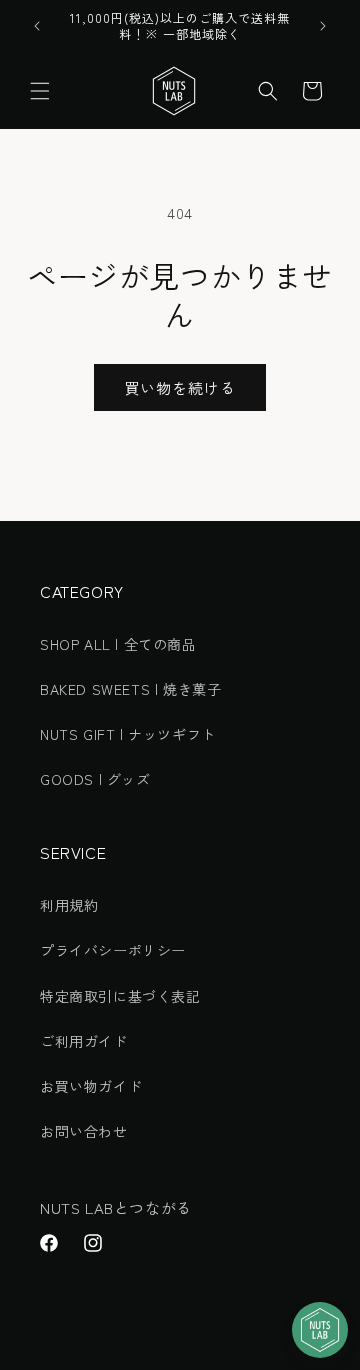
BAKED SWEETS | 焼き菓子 (130, 689)
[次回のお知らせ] (323, 26)
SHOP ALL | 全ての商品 (118, 644)
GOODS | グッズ (95, 779)
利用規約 (69, 905)
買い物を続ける (180, 387)
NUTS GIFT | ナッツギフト (128, 734)
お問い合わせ (84, 1131)
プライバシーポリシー (113, 950)
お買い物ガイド (91, 1086)
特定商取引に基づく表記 (120, 996)
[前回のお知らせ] (37, 26)
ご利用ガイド (84, 1041)
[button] (40, 91)
